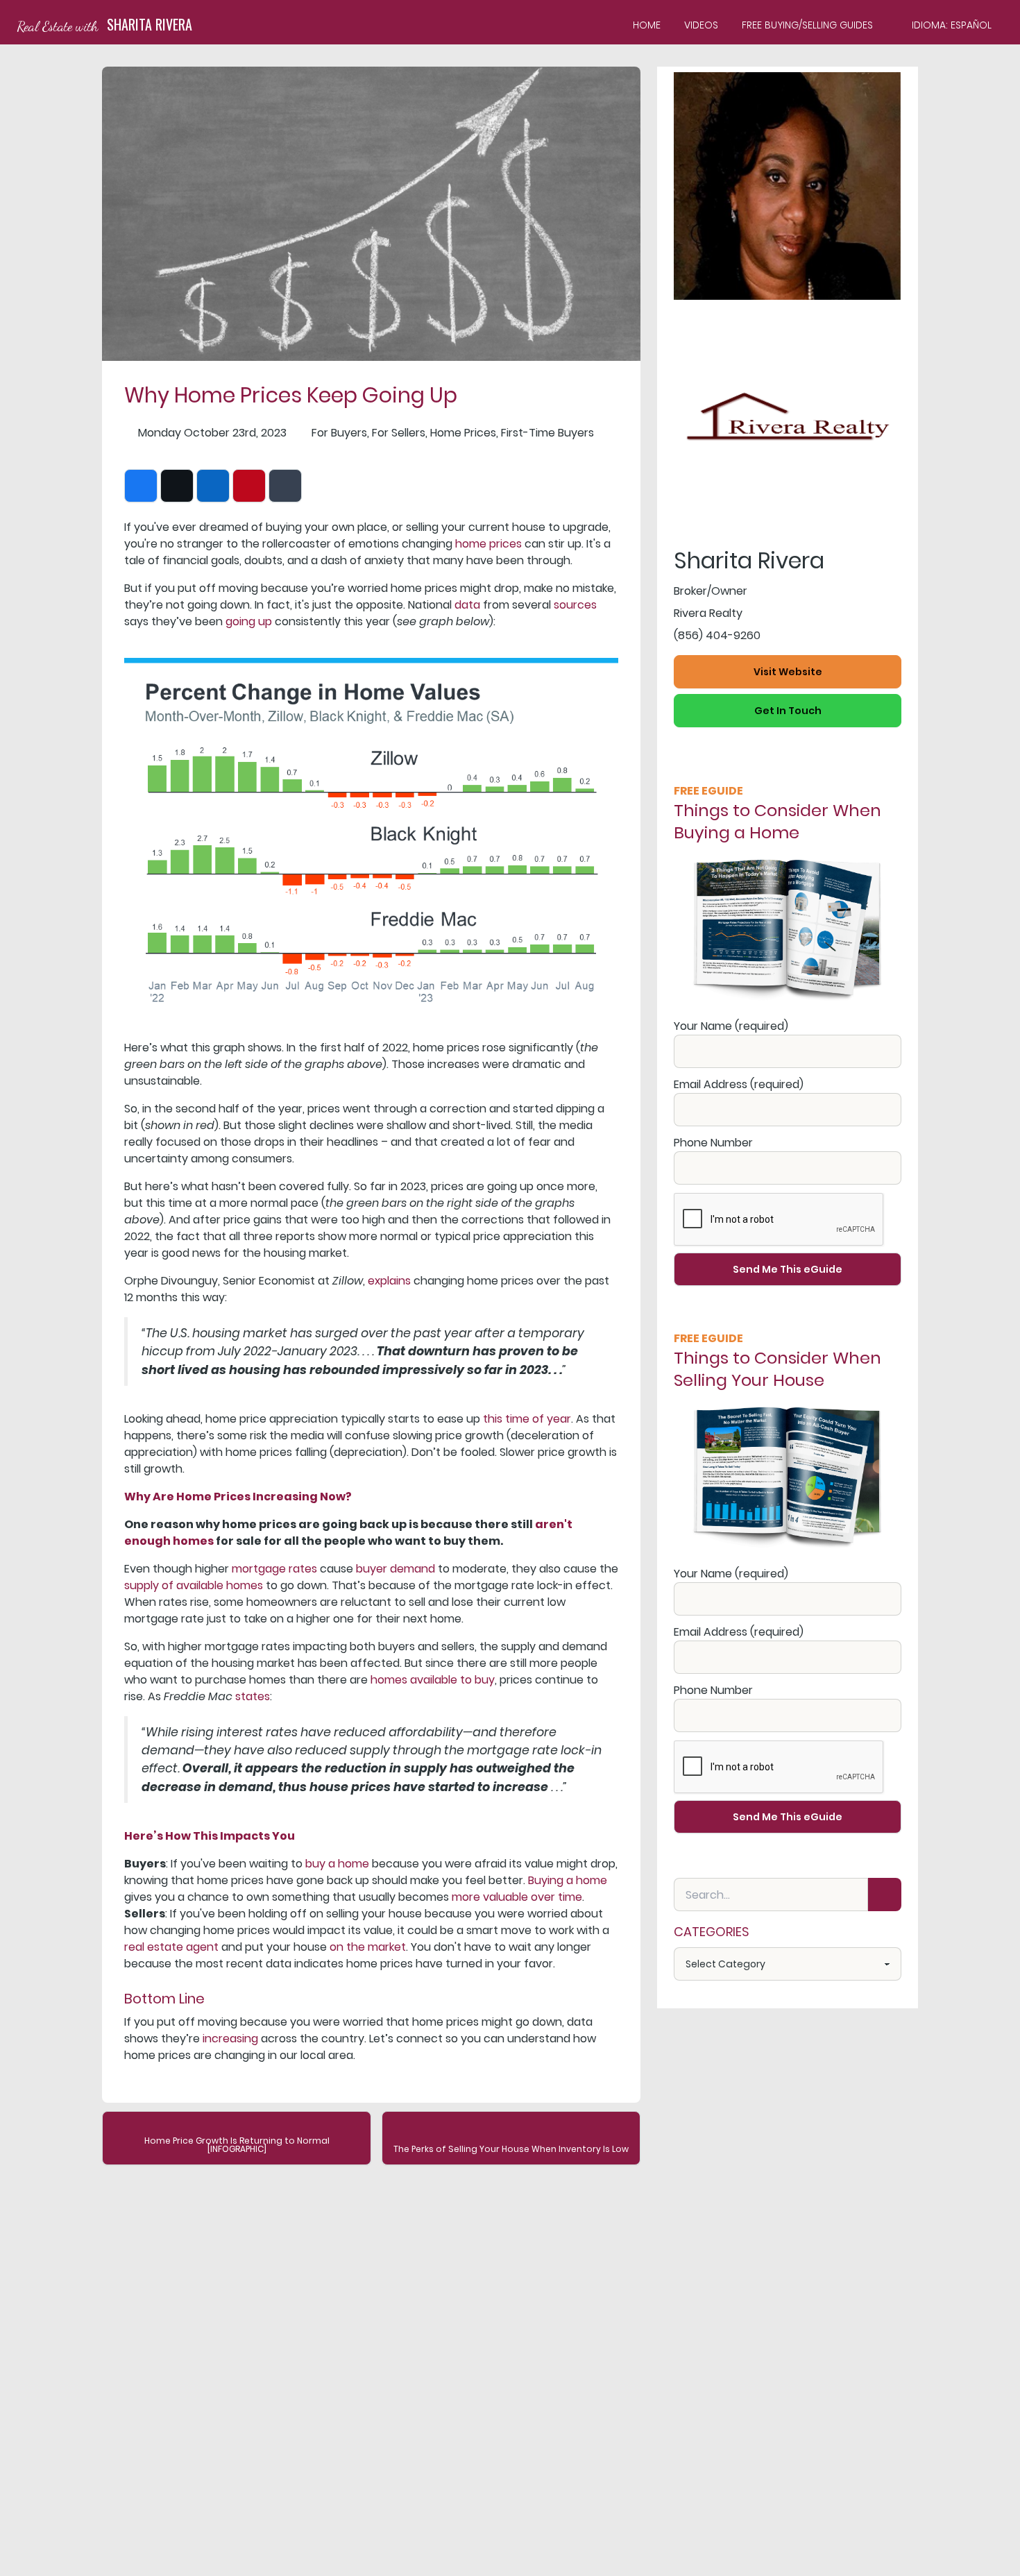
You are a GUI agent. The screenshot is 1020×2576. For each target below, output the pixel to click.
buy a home (337, 1864)
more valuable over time (517, 1897)
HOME (647, 25)
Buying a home (568, 1880)
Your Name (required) (731, 1026)
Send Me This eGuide (788, 1269)
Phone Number (713, 1143)
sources (575, 605)
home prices (488, 544)
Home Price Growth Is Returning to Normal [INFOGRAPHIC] (237, 2145)
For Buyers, (340, 433)
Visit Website (788, 672)
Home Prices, (464, 433)
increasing (230, 2039)
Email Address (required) (739, 1084)
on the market (368, 1947)
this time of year (527, 1419)
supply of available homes (194, 1585)
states (253, 1696)
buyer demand (396, 1569)
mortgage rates (274, 1569)
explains (389, 1281)
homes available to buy (433, 1680)
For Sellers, (400, 433)
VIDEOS (701, 25)
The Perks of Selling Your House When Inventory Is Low (511, 2149)
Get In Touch (788, 711)
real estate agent (171, 1947)
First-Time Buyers (547, 433)
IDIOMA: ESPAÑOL (952, 25)
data (467, 605)
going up (249, 621)
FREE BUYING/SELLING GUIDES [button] (807, 25)
